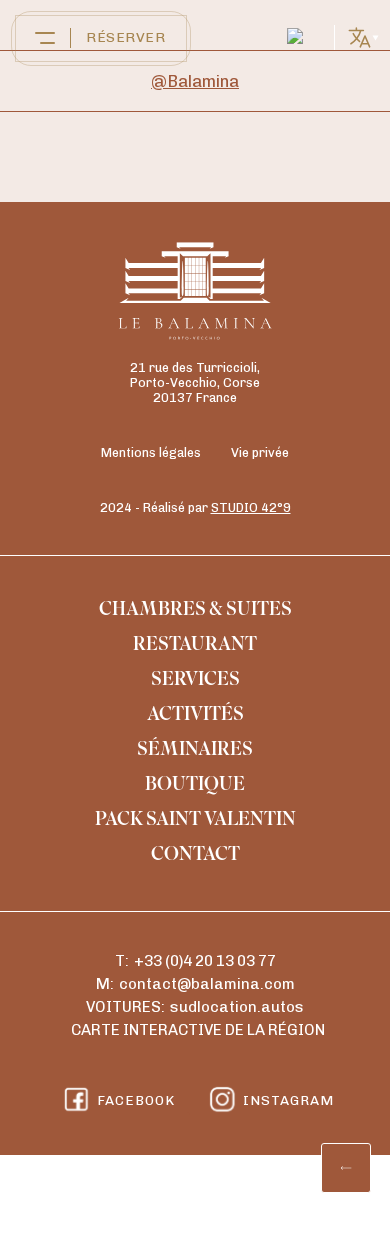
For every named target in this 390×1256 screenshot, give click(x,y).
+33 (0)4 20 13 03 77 (205, 961)
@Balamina (195, 81)
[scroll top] (346, 1168)
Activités (195, 716)
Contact (195, 856)
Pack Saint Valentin (195, 821)
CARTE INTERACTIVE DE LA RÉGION (198, 1030)
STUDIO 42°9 (251, 507)
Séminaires (195, 751)
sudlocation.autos (237, 1007)
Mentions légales (151, 452)
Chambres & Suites (195, 611)
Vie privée (260, 452)
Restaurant (195, 646)
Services (195, 681)
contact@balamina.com (207, 984)
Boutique (195, 786)
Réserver (125, 37)
